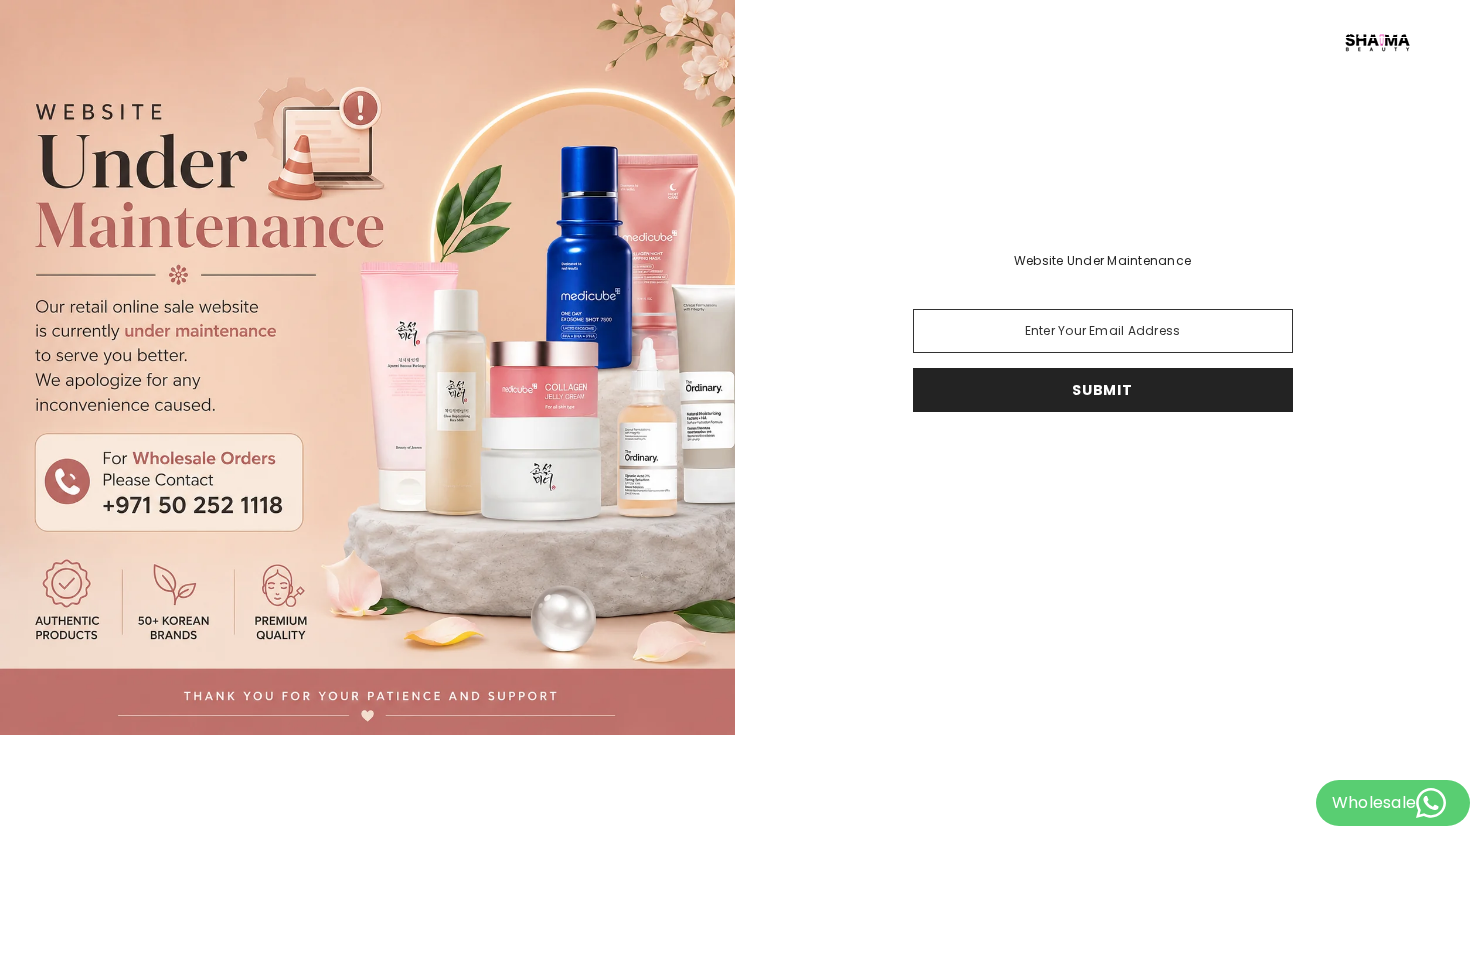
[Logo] (1102, 41)
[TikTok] (1053, 464)
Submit (1102, 390)
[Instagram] (1097, 464)
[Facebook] (1153, 464)
